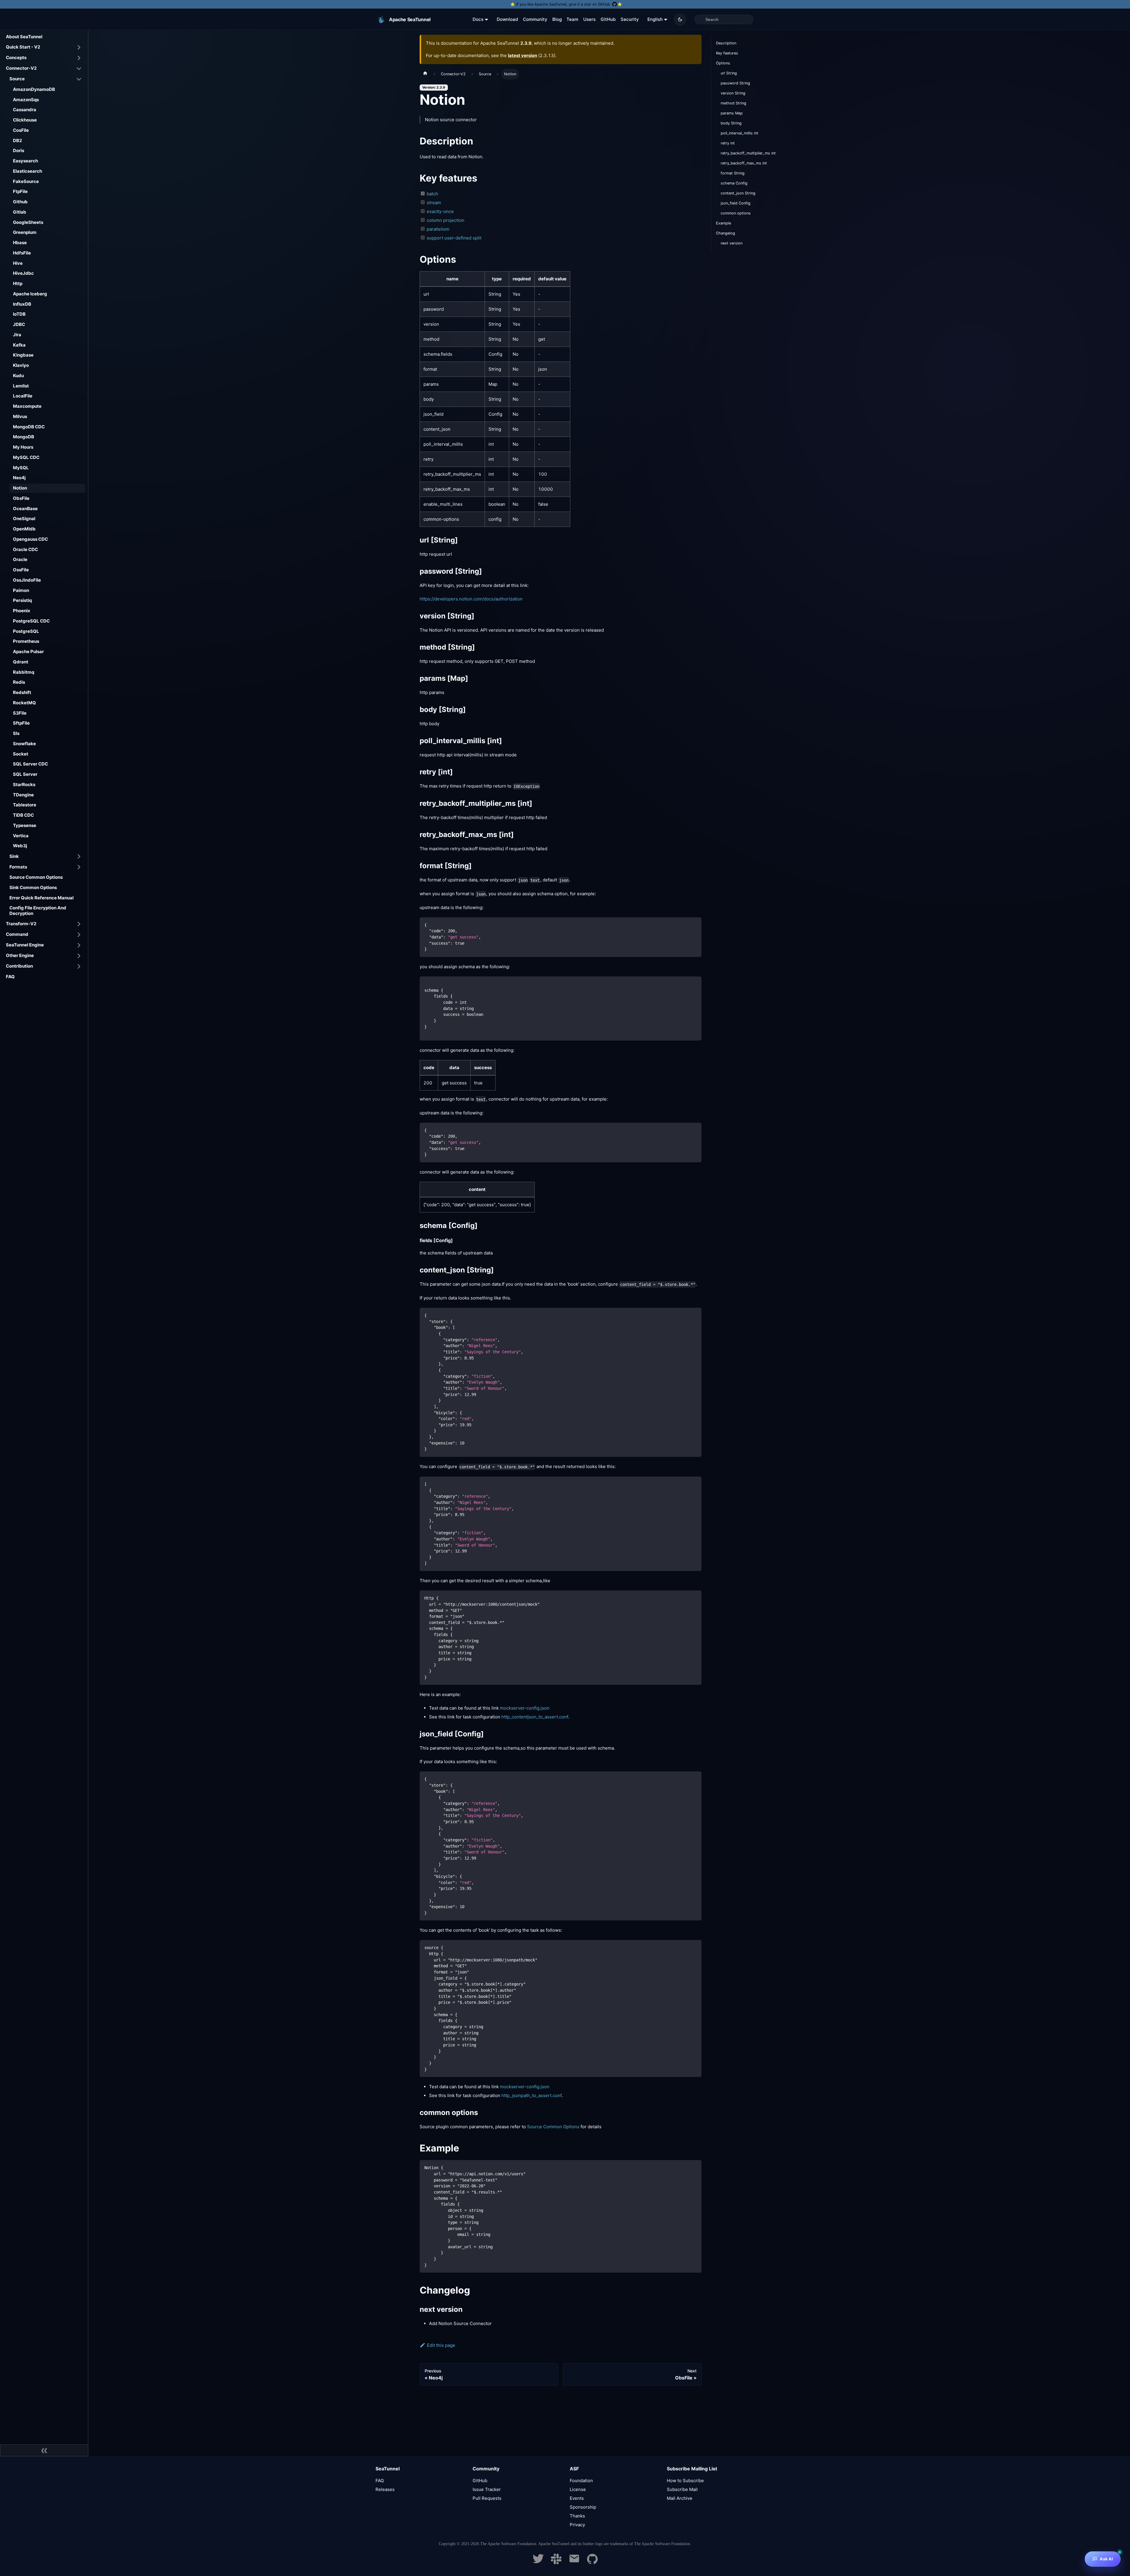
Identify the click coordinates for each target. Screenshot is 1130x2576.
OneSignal (24, 519)
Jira (17, 335)
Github (20, 202)
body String (731, 123)
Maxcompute (27, 406)
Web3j (20, 846)
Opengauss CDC (30, 539)
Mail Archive (680, 2498)
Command (17, 934)
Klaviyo (21, 365)
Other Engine (20, 955)
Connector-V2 (21, 68)
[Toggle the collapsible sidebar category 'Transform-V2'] (79, 924)
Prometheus (26, 641)
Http (18, 283)
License (578, 2489)
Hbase (20, 243)
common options (736, 213)
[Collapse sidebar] (44, 2450)
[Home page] (425, 74)
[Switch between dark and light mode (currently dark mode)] (680, 19)
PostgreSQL (26, 631)
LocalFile (23, 396)
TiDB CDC (23, 815)
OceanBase (25, 509)
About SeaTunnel (24, 37)
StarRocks (24, 784)
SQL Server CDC (30, 764)
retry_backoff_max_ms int (744, 163)
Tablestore (25, 805)
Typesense (25, 825)
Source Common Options (36, 877)
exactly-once (440, 211)
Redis (19, 682)
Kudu (18, 376)
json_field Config (736, 203)
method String (733, 103)
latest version (522, 55)
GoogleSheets (28, 222)
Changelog (726, 233)
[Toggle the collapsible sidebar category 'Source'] (79, 79)
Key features (727, 53)
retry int (728, 143)
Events (577, 2498)
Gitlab (20, 212)
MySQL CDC (26, 457)
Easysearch (25, 161)
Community (535, 19)
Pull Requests (487, 2498)
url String (729, 73)
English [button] (655, 19)
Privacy (577, 2525)
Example (723, 223)
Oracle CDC (25, 549)
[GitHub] (592, 2563)
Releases (385, 2489)
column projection (446, 220)
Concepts (16, 58)
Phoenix (22, 611)
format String (733, 173)
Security (630, 19)
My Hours (23, 447)
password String (735, 83)
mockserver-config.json (525, 1708)
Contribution (19, 966)
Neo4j (19, 478)
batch (432, 194)
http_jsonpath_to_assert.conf (532, 2095)
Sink (14, 856)
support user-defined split (454, 238)
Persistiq (22, 600)
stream (434, 203)
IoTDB (19, 314)
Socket (21, 754)
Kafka (19, 345)
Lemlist (21, 386)
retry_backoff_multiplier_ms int (748, 153)
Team (572, 19)
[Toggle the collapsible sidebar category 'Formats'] (79, 867)
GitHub (608, 19)
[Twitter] (538, 2563)
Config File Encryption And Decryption (38, 911)
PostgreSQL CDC (31, 621)
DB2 (18, 140)
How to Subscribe (685, 2481)
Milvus (20, 416)
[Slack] (556, 2563)
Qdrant (21, 662)
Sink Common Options (33, 887)
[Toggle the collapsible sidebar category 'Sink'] (79, 856)
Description (726, 43)
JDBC (19, 324)
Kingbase (23, 355)
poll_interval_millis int (740, 133)
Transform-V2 (21, 924)
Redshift (22, 692)
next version (732, 243)
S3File (20, 713)
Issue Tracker (487, 2489)
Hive (18, 263)
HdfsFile (22, 253)
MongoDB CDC (29, 427)
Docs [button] (478, 19)
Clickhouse (25, 120)
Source (17, 79)
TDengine (23, 795)
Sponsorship (583, 2507)
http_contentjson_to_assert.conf (535, 1717)
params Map (732, 113)
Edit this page (441, 2345)
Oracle (20, 559)
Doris (19, 150)
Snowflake (24, 744)
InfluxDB (22, 304)
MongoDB (24, 437)
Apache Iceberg (30, 294)
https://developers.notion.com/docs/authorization (471, 599)
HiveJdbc (23, 273)
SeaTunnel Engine (25, 945)
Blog (557, 19)
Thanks (577, 2516)
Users (589, 19)
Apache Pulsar (28, 652)
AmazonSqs (26, 100)
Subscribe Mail (682, 2489)
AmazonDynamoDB (34, 89)
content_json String (738, 193)
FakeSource (26, 181)
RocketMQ (24, 703)
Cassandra (25, 110)
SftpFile (21, 723)
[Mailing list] (574, 2563)
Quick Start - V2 (23, 47)
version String (733, 93)
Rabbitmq (24, 672)
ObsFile (21, 498)
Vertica (21, 836)
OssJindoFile (27, 580)
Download (507, 19)
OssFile (21, 570)
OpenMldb (24, 529)
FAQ (10, 977)
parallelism (438, 229)
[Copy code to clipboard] (694, 925)
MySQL (21, 468)
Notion (20, 488)
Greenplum (25, 232)
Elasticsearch (28, 171)
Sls (16, 733)
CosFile (21, 130)
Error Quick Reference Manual (41, 898)
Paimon (21, 590)
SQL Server (25, 774)
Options (723, 63)
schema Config (734, 183)
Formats (18, 867)
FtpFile (20, 191)
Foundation (581, 2481)
